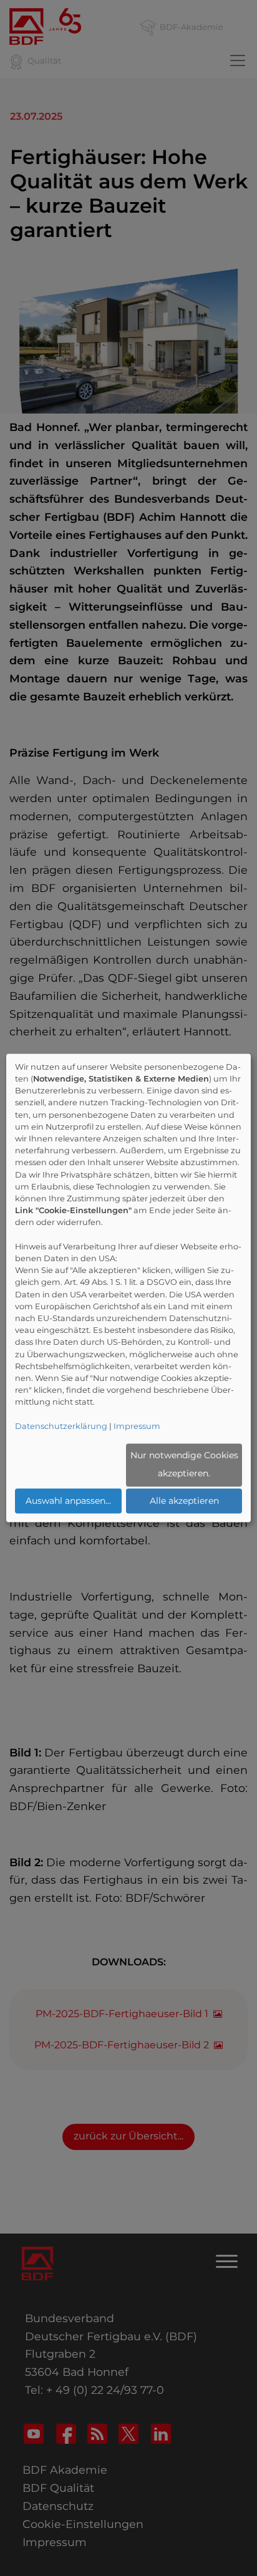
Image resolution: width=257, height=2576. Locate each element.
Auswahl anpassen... (68, 1501)
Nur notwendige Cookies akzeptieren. (184, 1465)
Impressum (137, 1426)
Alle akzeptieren (184, 1501)
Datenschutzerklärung (61, 1426)
